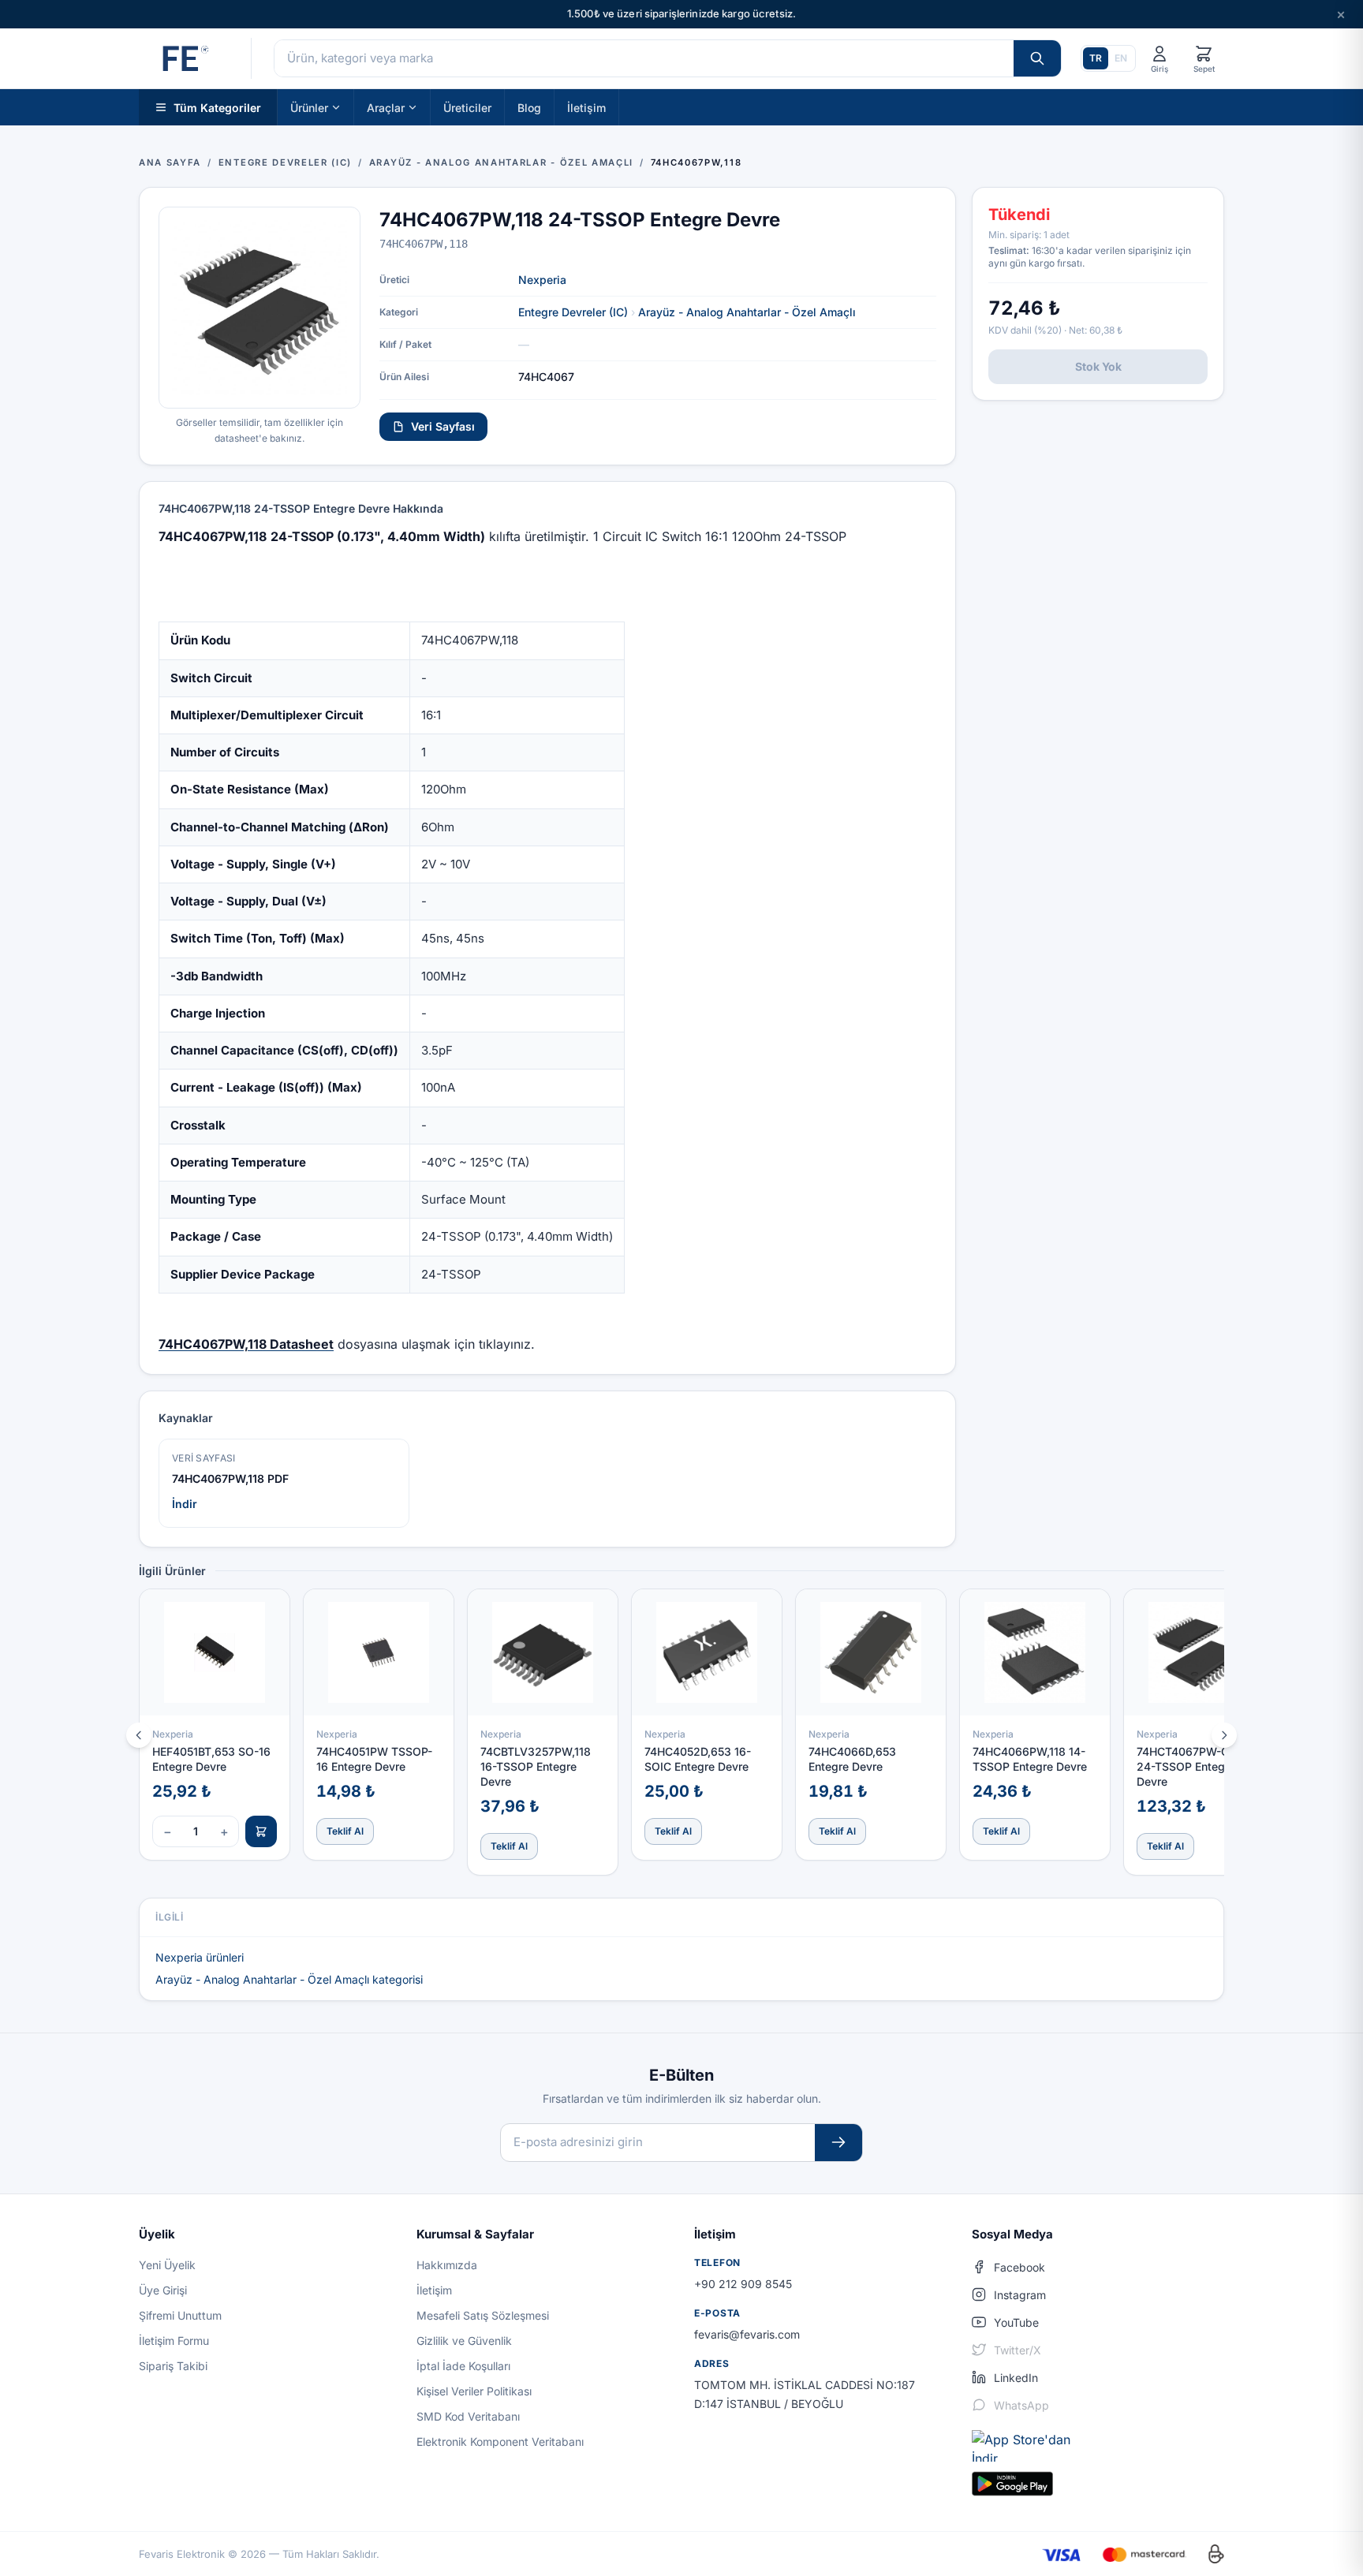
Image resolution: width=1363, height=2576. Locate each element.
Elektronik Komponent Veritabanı (500, 2442)
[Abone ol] (838, 2143)
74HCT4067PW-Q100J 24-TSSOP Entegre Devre (1196, 1767)
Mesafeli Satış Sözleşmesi (483, 2315)
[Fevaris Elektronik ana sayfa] (184, 58)
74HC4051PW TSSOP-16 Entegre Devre (374, 1759)
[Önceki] (139, 1735)
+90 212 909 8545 (743, 2284)
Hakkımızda (447, 2265)
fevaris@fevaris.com (747, 2334)
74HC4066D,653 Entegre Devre (852, 1759)
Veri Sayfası (443, 426)
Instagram (1020, 2295)
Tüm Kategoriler (217, 107)
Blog (529, 107)
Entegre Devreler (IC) (573, 312)
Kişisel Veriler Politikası (474, 2391)
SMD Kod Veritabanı (468, 2416)
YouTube (1016, 2322)
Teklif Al (345, 1831)
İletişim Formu (174, 2341)
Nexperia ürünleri (200, 1957)
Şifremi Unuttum (180, 2315)
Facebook (1019, 2267)
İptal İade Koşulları (463, 2366)
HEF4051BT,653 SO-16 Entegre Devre (211, 1759)
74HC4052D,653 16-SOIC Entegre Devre (698, 1759)
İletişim (586, 107)
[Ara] (1037, 58)
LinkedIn (1016, 2378)
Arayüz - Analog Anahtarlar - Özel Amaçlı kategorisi (289, 1979)
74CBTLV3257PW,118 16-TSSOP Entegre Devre (536, 1767)
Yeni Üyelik (167, 2265)
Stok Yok (1098, 366)
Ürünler (309, 107)
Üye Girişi (163, 2290)
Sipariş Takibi (173, 2366)
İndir (185, 1504)
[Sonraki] (1224, 1735)
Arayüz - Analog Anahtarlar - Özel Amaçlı (747, 312)
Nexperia (542, 280)
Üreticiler (467, 107)
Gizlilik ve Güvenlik (464, 2341)
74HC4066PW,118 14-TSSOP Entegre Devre (1030, 1759)
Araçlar (386, 107)
